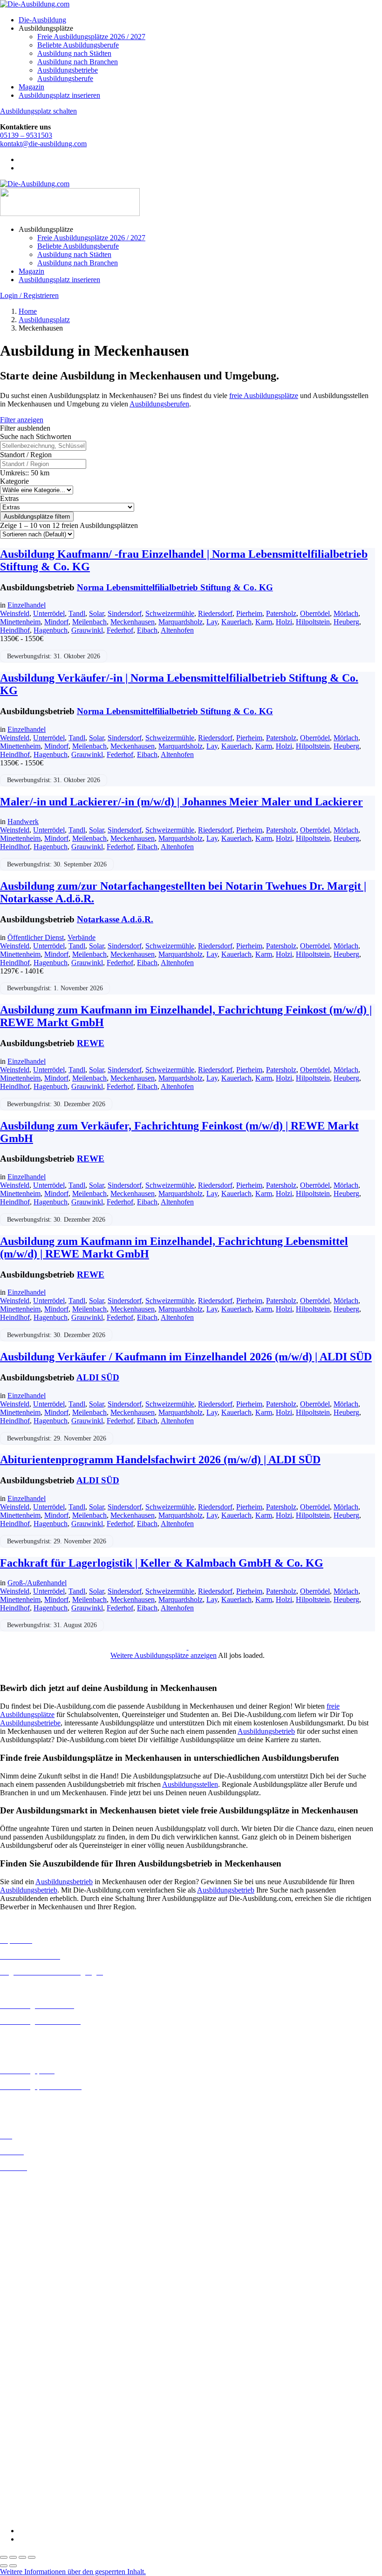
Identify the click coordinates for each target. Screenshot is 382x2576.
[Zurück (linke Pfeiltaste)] (4, 2566)
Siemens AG (19, 2482)
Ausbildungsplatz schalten (38, 111)
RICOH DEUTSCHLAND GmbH (52, 2474)
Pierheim (249, 613)
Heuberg (346, 622)
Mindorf (56, 622)
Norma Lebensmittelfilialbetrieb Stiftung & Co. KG (175, 587)
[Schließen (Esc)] (32, 2557)
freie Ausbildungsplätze (264, 396)
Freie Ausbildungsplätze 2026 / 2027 (91, 37)
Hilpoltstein (313, 622)
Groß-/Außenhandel (37, 1583)
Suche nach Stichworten (36, 436)
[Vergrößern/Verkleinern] (4, 2557)
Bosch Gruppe (21, 2357)
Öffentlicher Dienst (36, 937)
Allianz (11, 2349)
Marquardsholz (181, 622)
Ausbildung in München (36, 2316)
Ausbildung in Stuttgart (34, 2333)
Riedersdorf (215, 613)
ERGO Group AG (27, 2416)
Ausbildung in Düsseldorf (38, 2217)
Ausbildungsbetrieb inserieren (44, 2102)
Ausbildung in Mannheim (38, 2308)
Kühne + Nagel (23, 2449)
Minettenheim (20, 622)
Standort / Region (26, 455)
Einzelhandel (27, 605)
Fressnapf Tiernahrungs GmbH (46, 2440)
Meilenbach (89, 622)
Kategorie (14, 481)
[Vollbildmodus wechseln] (13, 2557)
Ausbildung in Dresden (34, 2208)
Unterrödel (49, 613)
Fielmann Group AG (31, 2432)
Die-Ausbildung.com (55, 2515)
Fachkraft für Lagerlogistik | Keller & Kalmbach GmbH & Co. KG (162, 1563)
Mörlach (346, 613)
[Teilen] (22, 2557)
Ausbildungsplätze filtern (37, 517)
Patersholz (281, 613)
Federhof (120, 630)
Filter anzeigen (22, 420)
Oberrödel (315, 613)
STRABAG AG (24, 2491)
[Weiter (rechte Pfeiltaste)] (13, 2566)
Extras (9, 498)
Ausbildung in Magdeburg (39, 2300)
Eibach (147, 630)
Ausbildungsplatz (44, 320)
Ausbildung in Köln (29, 2275)
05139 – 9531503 (26, 135)
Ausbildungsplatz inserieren (59, 95)
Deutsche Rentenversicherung (44, 2408)
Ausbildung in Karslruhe (36, 2266)
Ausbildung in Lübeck (33, 2291)
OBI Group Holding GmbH (41, 2465)
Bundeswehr (19, 2366)
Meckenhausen (133, 622)
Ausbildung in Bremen (34, 2192)
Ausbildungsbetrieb (266, 1731)
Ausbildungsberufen (159, 404)
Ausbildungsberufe (65, 78)
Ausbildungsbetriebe (68, 70)
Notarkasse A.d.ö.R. (115, 919)
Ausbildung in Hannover (37, 2250)
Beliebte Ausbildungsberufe (78, 45)
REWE (91, 1043)
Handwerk (23, 821)
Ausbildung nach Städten (74, 53)
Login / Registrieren (29, 295)
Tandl (77, 613)
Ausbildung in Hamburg (36, 2242)
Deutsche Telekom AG (34, 2391)
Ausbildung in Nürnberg (36, 2325)
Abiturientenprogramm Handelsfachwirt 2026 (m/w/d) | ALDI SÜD (160, 1460)
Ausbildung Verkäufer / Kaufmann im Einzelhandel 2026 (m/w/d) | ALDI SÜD (186, 1357)
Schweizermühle (170, 613)
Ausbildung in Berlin (31, 2183)
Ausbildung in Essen (31, 2225)
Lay (212, 622)
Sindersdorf (125, 613)
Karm (264, 622)
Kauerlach (236, 622)
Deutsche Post (21, 2383)
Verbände (82, 937)
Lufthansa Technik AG (34, 2457)
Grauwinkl (87, 630)
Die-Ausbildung (42, 20)
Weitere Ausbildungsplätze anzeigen (164, 1655)
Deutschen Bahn (24, 2374)
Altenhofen (177, 630)
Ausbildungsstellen (190, 1784)
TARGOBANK (24, 2499)
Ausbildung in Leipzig (33, 2283)
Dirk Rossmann (23, 2399)
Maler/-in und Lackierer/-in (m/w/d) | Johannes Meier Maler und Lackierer (181, 802)
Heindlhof (15, 630)
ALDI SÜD (98, 1377)
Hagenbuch (51, 630)
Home (28, 311)
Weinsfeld (15, 613)
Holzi (284, 622)
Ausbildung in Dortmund (37, 2200)
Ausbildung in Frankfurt (36, 2234)
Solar (96, 613)
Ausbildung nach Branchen (78, 62)
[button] (73, 2572)
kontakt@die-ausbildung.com (43, 144)
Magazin (31, 87)
